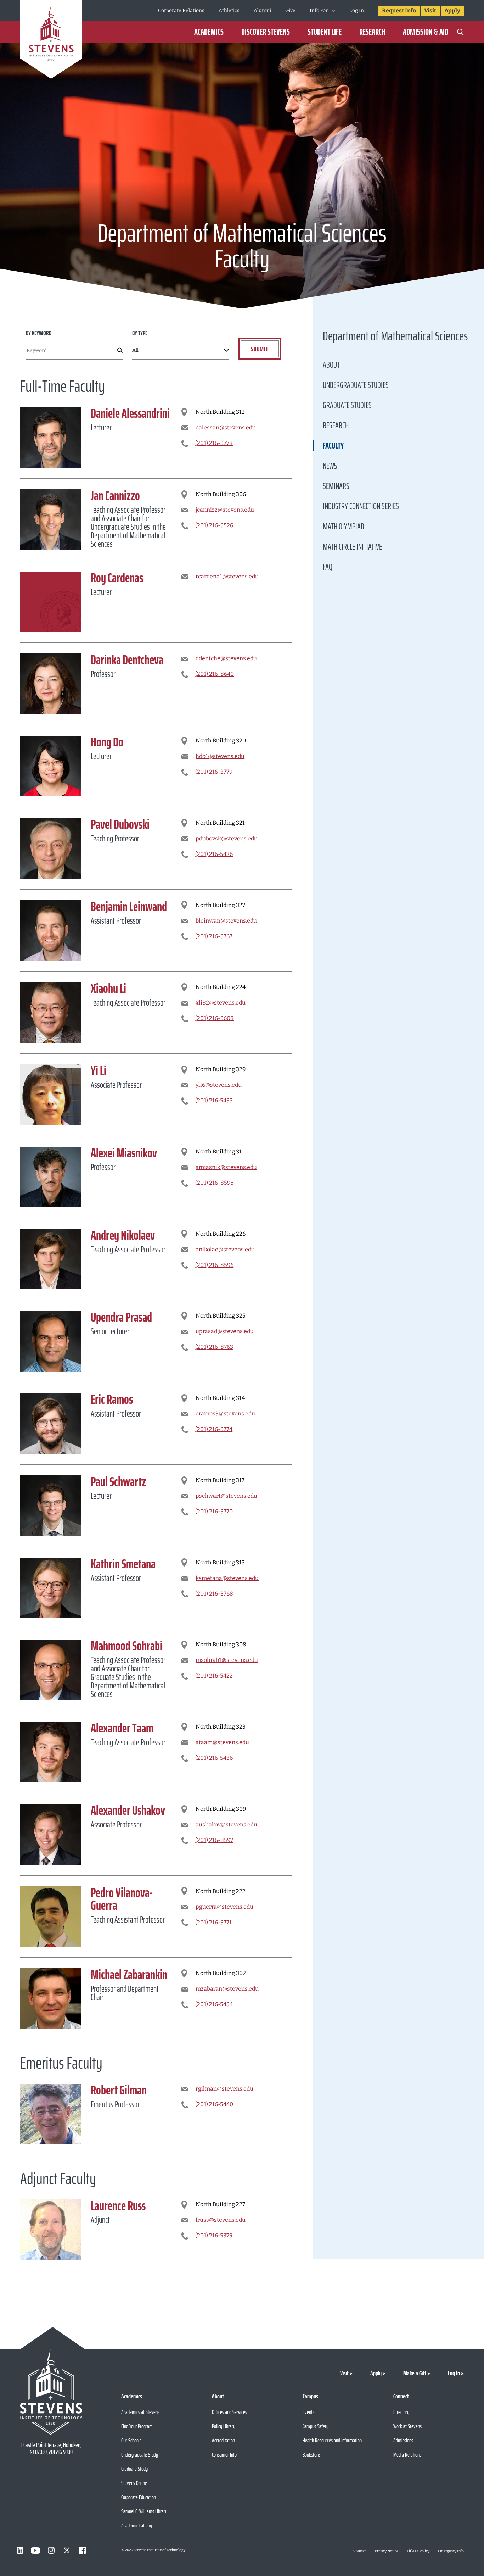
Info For (319, 10)
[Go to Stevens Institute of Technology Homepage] (51, 2392)
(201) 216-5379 (214, 2235)
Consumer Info (224, 2455)
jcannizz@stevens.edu (225, 510)
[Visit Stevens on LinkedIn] (20, 2550)
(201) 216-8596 (214, 1265)
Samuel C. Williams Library (144, 2511)
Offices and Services (229, 2412)
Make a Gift (415, 2373)
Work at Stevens (407, 2426)
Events (308, 2412)
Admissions (403, 2440)
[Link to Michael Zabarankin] (50, 1999)
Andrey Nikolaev (123, 1235)
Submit (260, 349)
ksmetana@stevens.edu (227, 1578)
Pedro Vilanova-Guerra (122, 1899)
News (330, 466)
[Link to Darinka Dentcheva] (50, 684)
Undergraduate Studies (356, 385)
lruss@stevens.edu (221, 2220)
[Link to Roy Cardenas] (50, 602)
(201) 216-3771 (213, 1922)
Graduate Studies (347, 405)
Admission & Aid (426, 32)
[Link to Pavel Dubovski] (50, 848)
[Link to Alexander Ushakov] (50, 1834)
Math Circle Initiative (352, 547)
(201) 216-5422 (214, 1676)
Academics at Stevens (140, 2412)
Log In (357, 10)
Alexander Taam (122, 1728)
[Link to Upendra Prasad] (50, 1341)
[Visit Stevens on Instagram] (51, 2550)
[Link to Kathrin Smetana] (50, 1588)
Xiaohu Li (108, 988)
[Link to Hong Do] (50, 766)
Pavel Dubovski (120, 824)
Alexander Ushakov (128, 1810)
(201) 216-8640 (215, 674)
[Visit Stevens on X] (67, 2550)
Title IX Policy (418, 2551)
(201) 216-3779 (214, 772)
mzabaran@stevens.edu (227, 1989)
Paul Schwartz (118, 1482)
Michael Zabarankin (129, 1974)
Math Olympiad (344, 527)
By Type (140, 333)
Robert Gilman (119, 2090)
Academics (209, 32)
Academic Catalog (137, 2525)
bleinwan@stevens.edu (226, 921)
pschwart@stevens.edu (226, 1496)
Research (372, 32)
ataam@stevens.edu (222, 1742)
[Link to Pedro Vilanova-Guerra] (50, 1917)
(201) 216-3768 (214, 1594)
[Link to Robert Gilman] (50, 2114)
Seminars (336, 486)
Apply (452, 10)
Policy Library (224, 2426)
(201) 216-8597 (214, 1840)
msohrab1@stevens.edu (227, 1660)
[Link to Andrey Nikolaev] (50, 1259)
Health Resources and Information (332, 2440)
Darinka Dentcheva (127, 660)
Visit (430, 10)
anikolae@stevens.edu (225, 1249)
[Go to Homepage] (51, 41)
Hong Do (107, 742)
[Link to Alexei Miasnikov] (50, 1177)
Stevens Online (134, 2483)
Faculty (333, 446)
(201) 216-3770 (214, 1511)
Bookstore (311, 2455)
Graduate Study (134, 2469)
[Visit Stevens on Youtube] (35, 2550)
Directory (401, 2412)
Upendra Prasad (121, 1317)
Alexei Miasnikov (124, 1153)
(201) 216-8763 (214, 1347)
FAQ (328, 567)
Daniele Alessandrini (130, 413)
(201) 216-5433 (214, 1100)
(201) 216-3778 (214, 443)
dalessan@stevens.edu (226, 427)
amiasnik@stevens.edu (226, 1167)
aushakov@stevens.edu (226, 1824)
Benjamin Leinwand (129, 906)
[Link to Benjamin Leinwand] (50, 931)
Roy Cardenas (117, 578)
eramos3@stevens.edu (225, 1414)
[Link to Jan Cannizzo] (50, 520)
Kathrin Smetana (123, 1564)
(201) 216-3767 (214, 936)
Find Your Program (137, 2426)
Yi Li (99, 1071)
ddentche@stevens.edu (226, 658)
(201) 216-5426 (214, 854)
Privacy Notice (387, 2551)
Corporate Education (139, 2497)
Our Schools (131, 2440)
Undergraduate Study (140, 2455)
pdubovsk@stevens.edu (227, 838)
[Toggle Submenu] (333, 11)
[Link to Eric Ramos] (50, 1423)
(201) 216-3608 (215, 1018)
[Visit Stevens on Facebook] (82, 2550)
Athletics (229, 10)
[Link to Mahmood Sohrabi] (50, 1670)
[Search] (460, 32)
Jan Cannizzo (115, 496)
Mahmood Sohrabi (126, 1646)
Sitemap (359, 2551)
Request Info (399, 10)
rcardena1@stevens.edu (227, 576)
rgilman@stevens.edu (224, 2089)
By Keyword (39, 333)
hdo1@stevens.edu (220, 756)
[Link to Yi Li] (50, 1095)
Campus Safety (316, 2426)
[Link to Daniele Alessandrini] (50, 437)
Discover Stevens (266, 32)
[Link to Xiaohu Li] (50, 1012)
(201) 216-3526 (214, 525)
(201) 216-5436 (214, 1758)
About (331, 365)
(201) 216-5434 (214, 2004)
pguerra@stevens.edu (224, 1907)
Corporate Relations (181, 10)
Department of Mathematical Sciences (395, 338)
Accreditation (223, 2440)
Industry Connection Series (361, 506)
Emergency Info (451, 2551)
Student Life (325, 32)
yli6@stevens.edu (219, 1085)
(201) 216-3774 (214, 1429)
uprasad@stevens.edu (225, 1331)
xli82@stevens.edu (221, 1003)
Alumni (262, 10)
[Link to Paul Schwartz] (50, 1506)
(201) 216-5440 (214, 2104)
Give (290, 10)
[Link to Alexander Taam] (50, 1752)
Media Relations (407, 2455)
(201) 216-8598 (215, 1183)
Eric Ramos (112, 1399)
